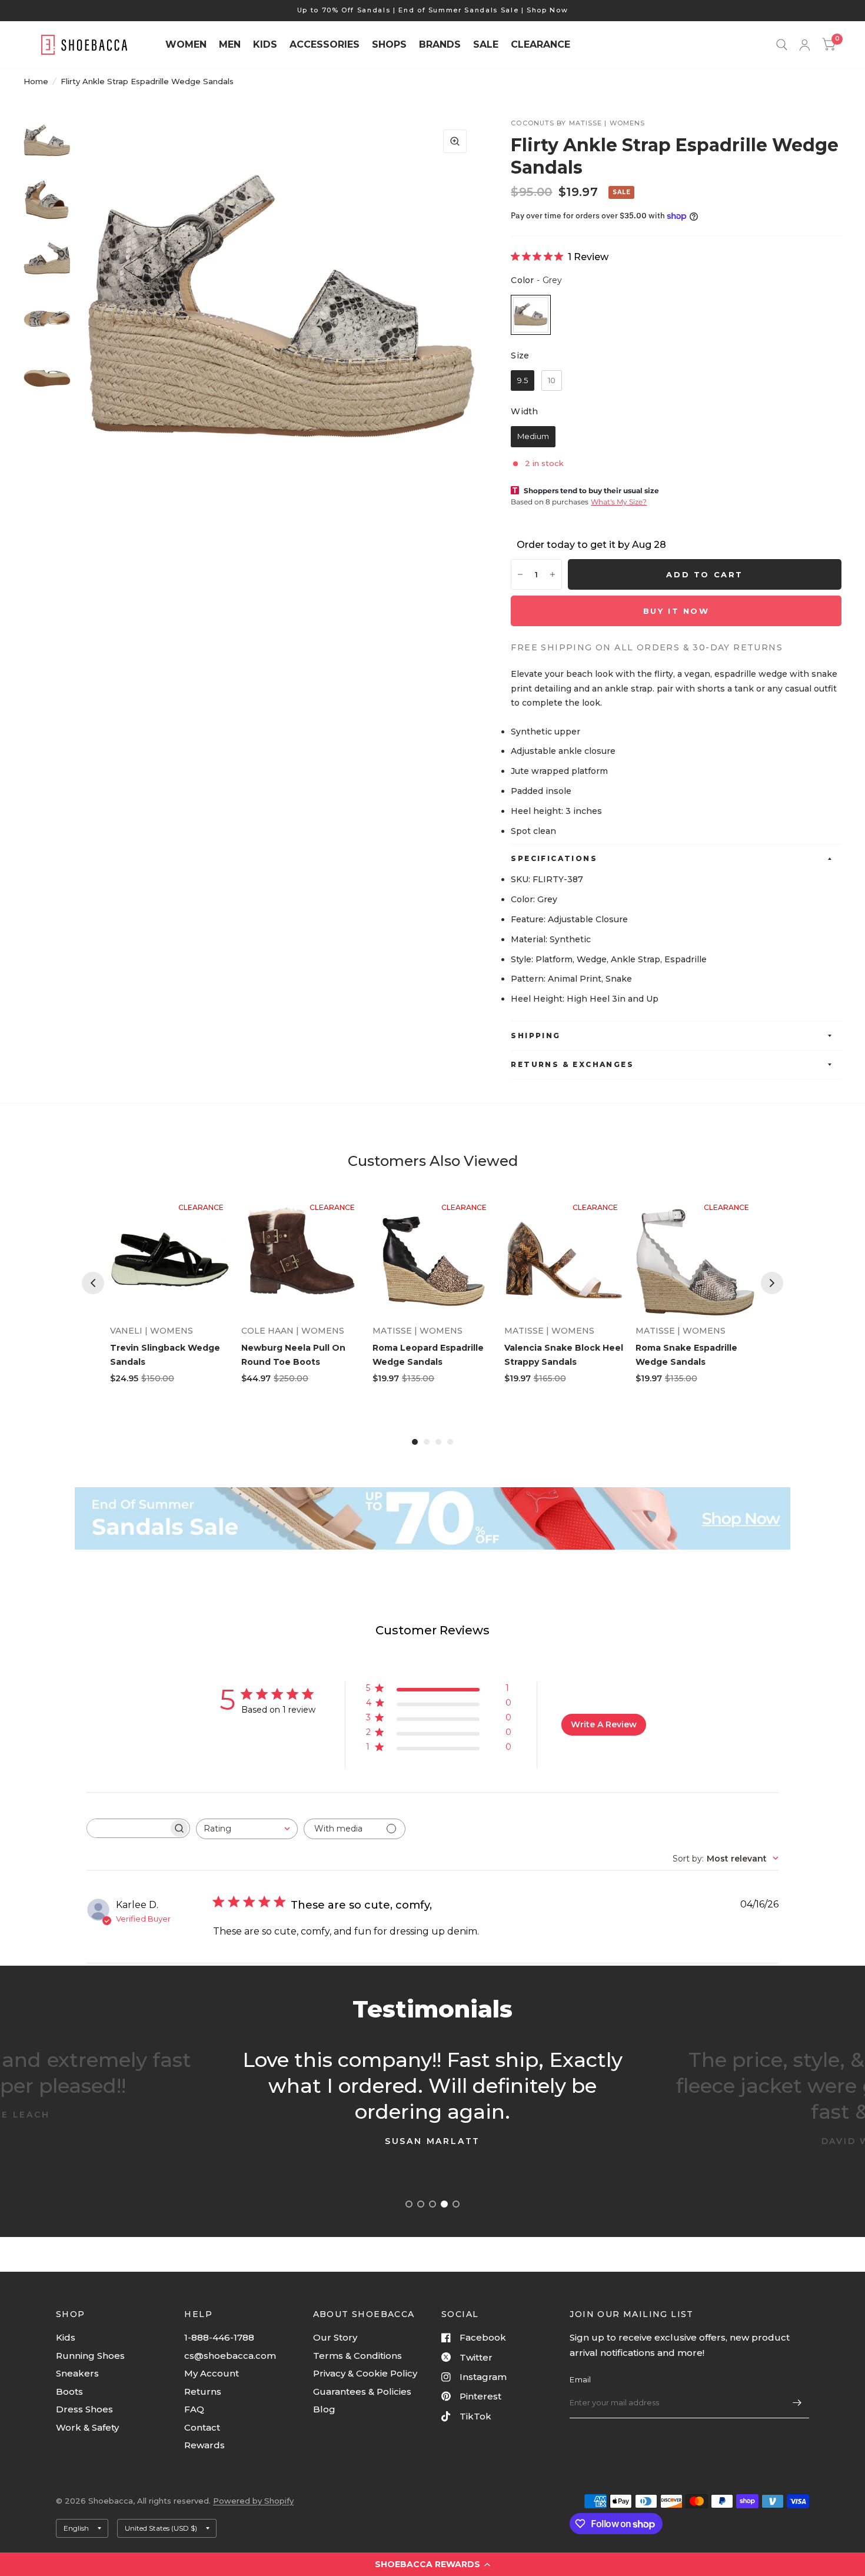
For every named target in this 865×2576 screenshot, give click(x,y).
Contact (202, 2427)
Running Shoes (90, 2356)
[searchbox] (128, 1828)
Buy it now (676, 611)
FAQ (194, 2409)
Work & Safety (87, 2427)
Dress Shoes (84, 2409)
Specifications (554, 858)
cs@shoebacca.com (230, 2356)
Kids (66, 2337)
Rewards (204, 2445)
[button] (432, 2564)
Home (36, 81)
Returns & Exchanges (572, 1064)
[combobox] (247, 1829)
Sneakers (77, 2373)
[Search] (782, 45)
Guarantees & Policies (362, 2391)
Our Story (335, 2337)
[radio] (531, 315)
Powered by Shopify (253, 2501)
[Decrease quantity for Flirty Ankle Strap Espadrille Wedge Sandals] (520, 574)
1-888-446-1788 (219, 2337)
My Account (212, 2373)
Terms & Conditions (357, 2356)
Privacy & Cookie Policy (365, 2373)
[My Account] (805, 45)
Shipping (535, 1036)
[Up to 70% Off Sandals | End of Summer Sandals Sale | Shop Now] (433, 10)
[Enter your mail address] (797, 2403)
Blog (324, 2409)
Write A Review (604, 1724)
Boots (69, 2391)
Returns (203, 2391)
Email (580, 2379)
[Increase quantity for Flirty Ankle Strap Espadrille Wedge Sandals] (553, 574)
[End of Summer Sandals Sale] (432, 1518)
